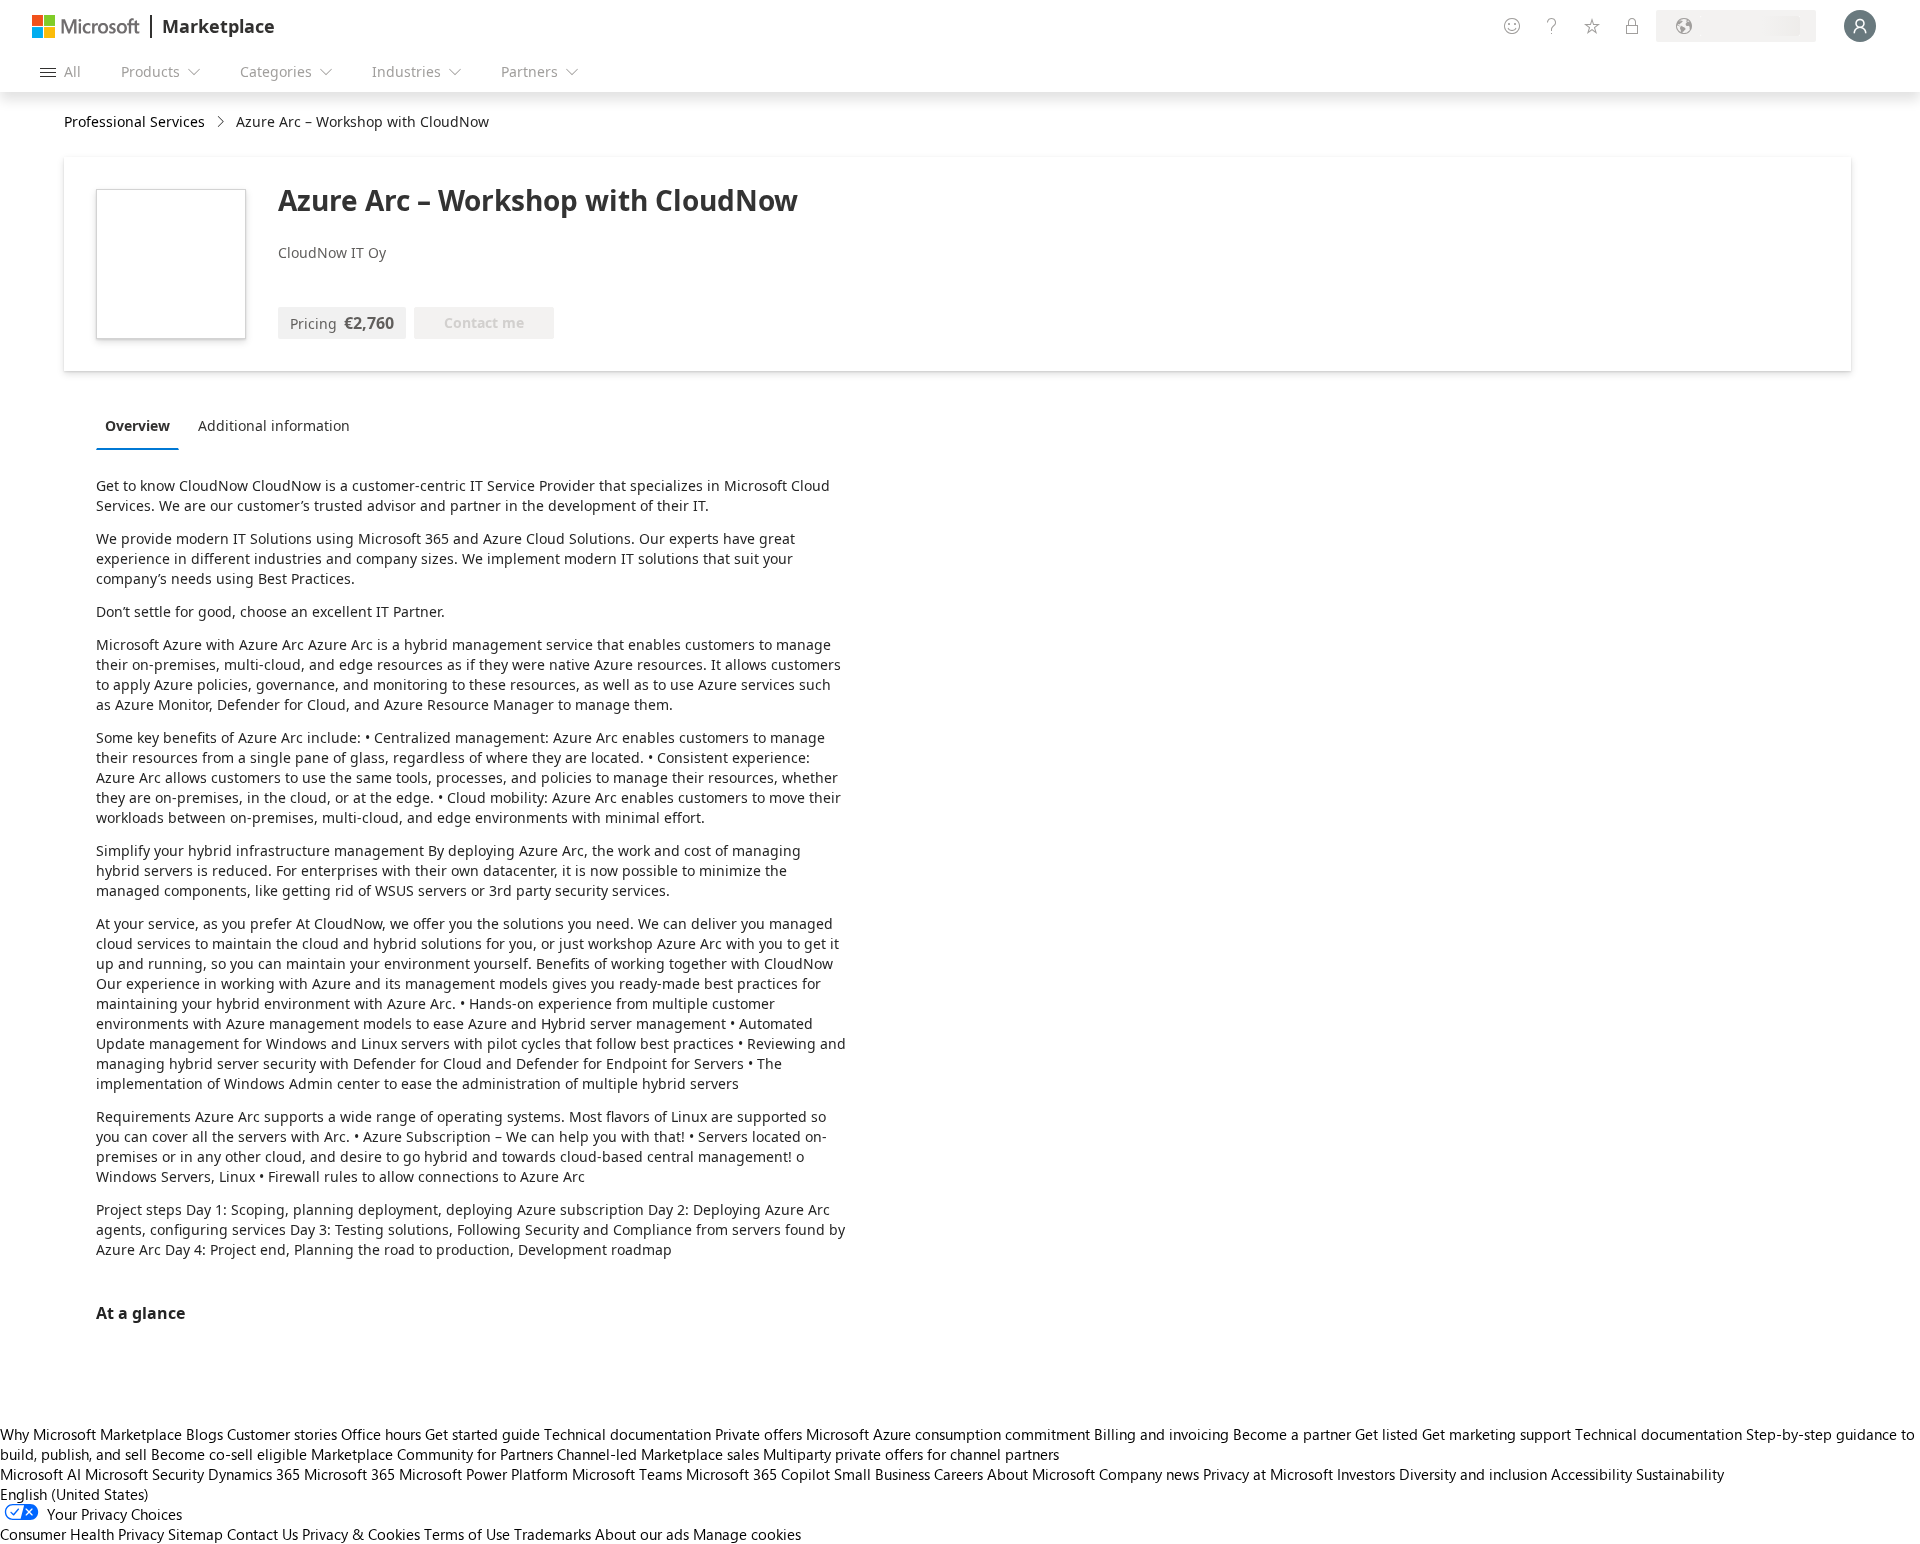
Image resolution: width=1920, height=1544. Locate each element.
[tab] (142, 425)
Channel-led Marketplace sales (658, 1454)
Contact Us (262, 1534)
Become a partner (1292, 1434)
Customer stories (282, 1434)
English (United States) (74, 1494)
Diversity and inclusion (1473, 1474)
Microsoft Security (144, 1474)
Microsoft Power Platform (483, 1474)
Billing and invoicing (1161, 1434)
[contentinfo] (222, 122)
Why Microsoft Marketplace (91, 1434)
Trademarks (552, 1534)
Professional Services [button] (134, 121)
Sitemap (195, 1534)
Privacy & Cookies (361, 1534)
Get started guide (482, 1434)
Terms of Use (467, 1534)
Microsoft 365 (349, 1474)
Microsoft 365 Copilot (758, 1474)
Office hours (381, 1434)
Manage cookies (747, 1534)
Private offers (758, 1434)
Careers (958, 1474)
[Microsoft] (86, 26)
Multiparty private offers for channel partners (911, 1454)
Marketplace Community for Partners (432, 1454)
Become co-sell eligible (229, 1454)
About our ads (642, 1534)
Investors (1366, 1474)
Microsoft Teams (627, 1474)
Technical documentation (627, 1434)
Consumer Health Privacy (82, 1534)
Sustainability (1680, 1474)
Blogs (204, 1434)
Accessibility (1591, 1474)
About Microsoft (1041, 1474)
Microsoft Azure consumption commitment (950, 1434)
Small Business (882, 1474)
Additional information (274, 425)
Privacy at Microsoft (1268, 1474)
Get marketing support (1496, 1434)
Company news (1149, 1474)
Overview (137, 425)
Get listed (1386, 1434)
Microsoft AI (40, 1474)
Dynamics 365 (254, 1474)
